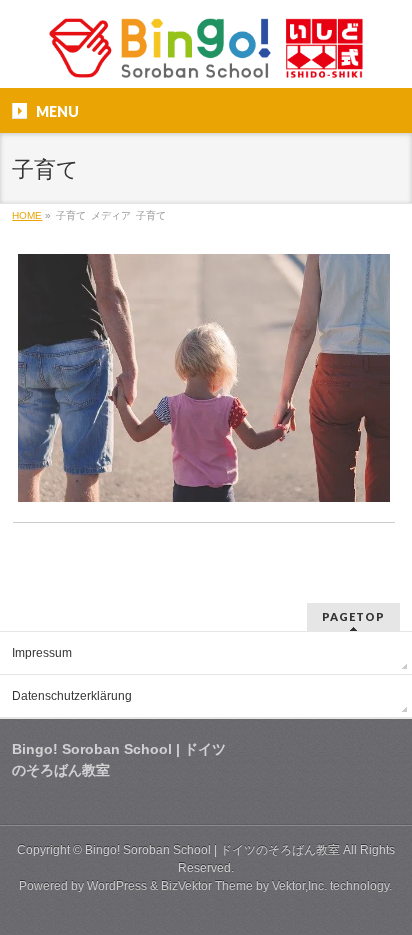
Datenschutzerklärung (72, 696)
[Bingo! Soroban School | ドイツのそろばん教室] (205, 55)
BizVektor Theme (207, 886)
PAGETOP (353, 616)
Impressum (42, 653)
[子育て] (203, 377)
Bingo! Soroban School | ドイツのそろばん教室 (212, 850)
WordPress (117, 886)
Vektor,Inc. (299, 886)
